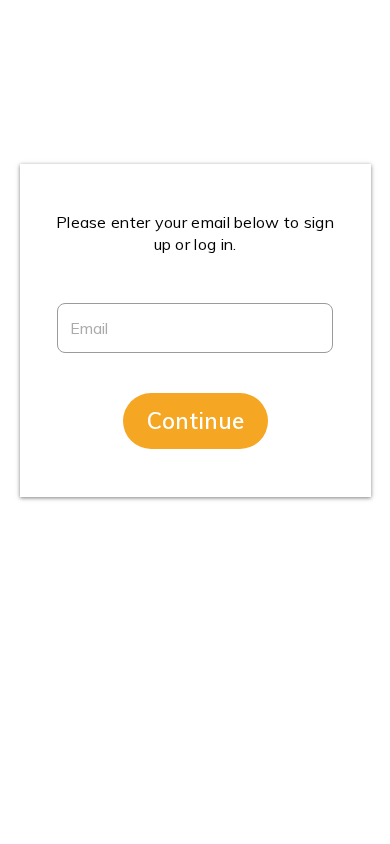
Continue (195, 420)
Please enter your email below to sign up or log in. (195, 233)
